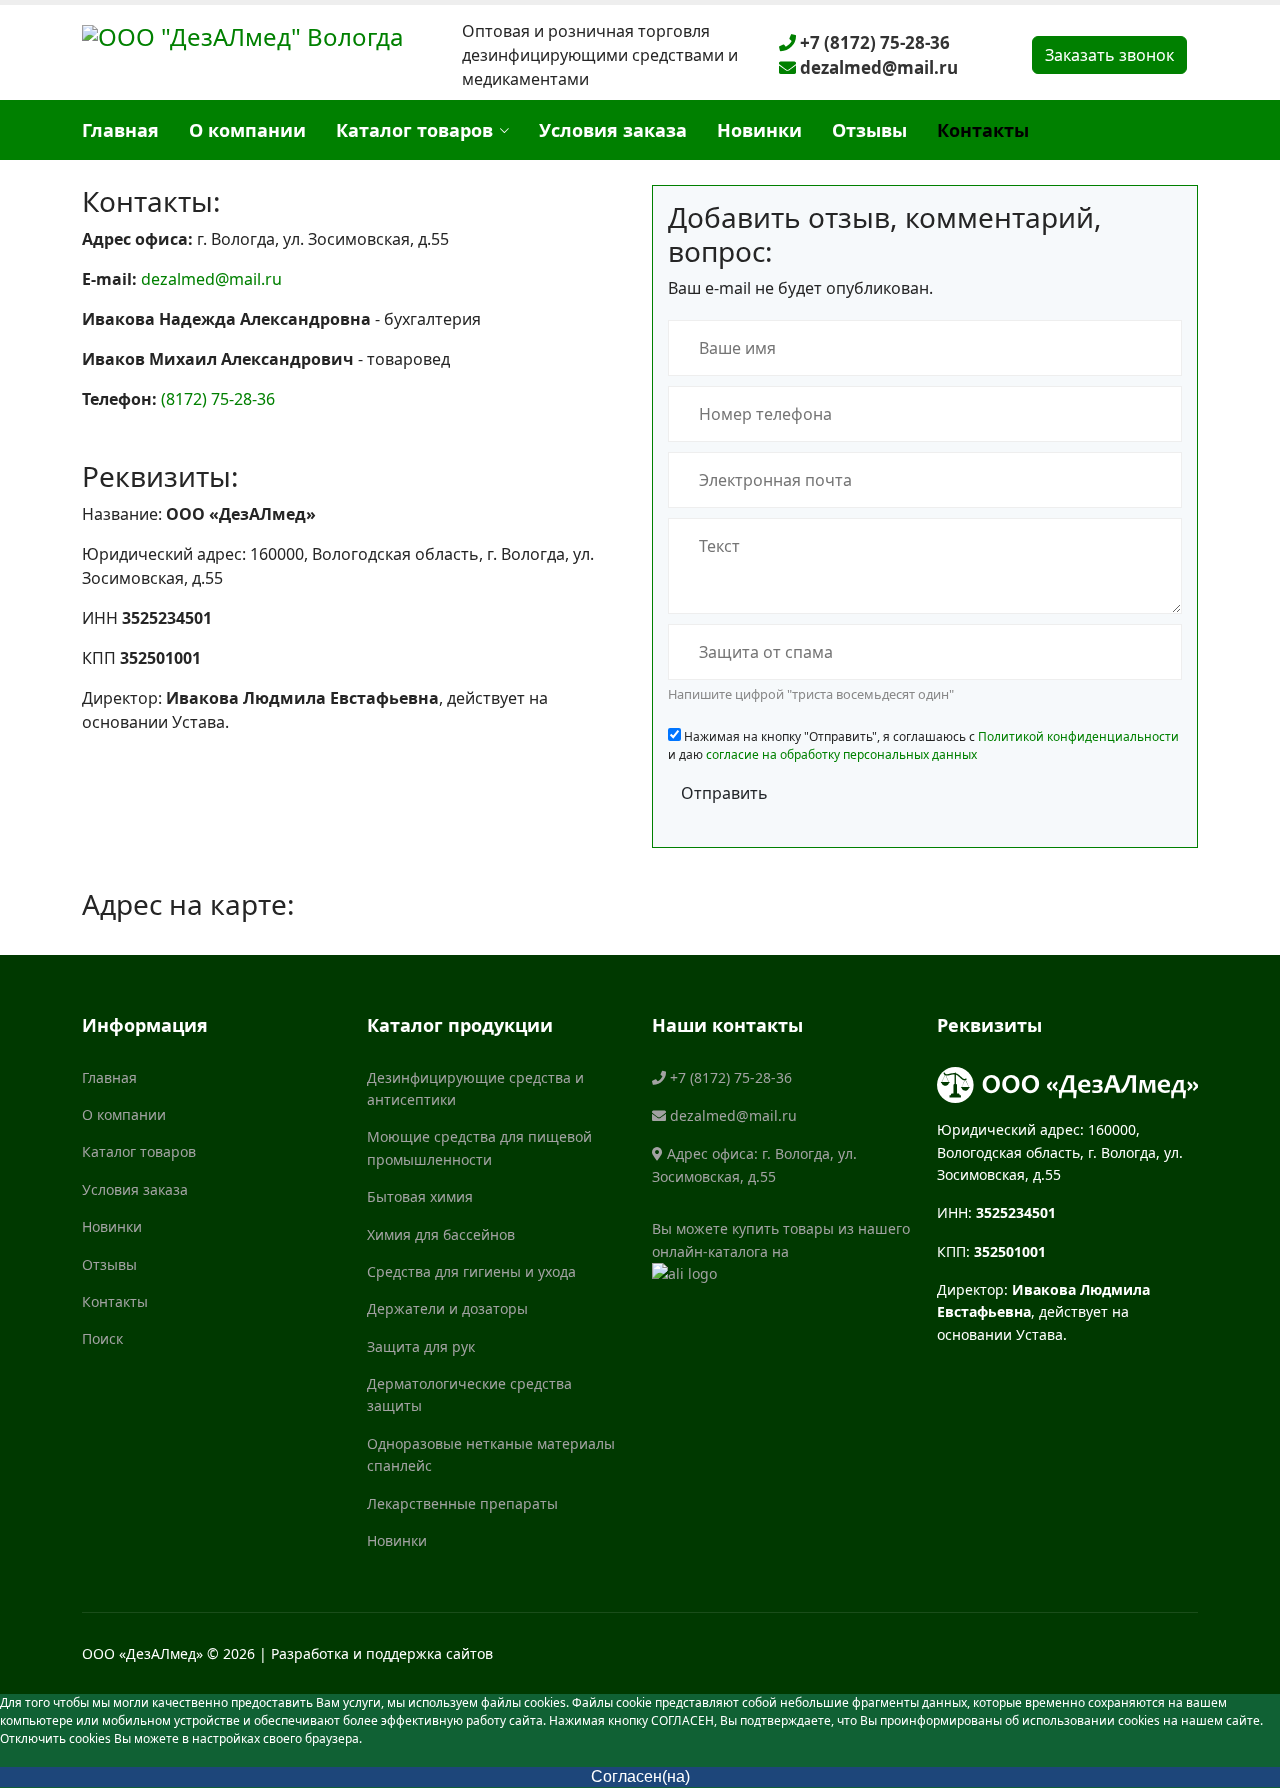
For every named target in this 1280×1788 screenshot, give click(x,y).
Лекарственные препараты (462, 1503)
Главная (120, 130)
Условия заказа (613, 130)
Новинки (759, 130)
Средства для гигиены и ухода (471, 1271)
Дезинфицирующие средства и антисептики (475, 1088)
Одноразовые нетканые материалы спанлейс (491, 1454)
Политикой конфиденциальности (1078, 736)
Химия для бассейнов (441, 1234)
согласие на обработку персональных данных (841, 754)
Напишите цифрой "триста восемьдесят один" (811, 694)
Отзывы (869, 130)
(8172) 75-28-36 (218, 399)
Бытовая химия (420, 1196)
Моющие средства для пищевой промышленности (479, 1147)
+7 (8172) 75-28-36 (873, 42)
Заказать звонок (1109, 55)
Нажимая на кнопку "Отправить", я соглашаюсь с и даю (923, 745)
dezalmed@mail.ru (877, 67)
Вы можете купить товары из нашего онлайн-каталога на (781, 1239)
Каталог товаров (414, 130)
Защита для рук (421, 1346)
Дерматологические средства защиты (469, 1394)
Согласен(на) (640, 1776)
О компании (247, 130)
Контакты (983, 130)
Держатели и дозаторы (447, 1308)
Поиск (102, 1338)
